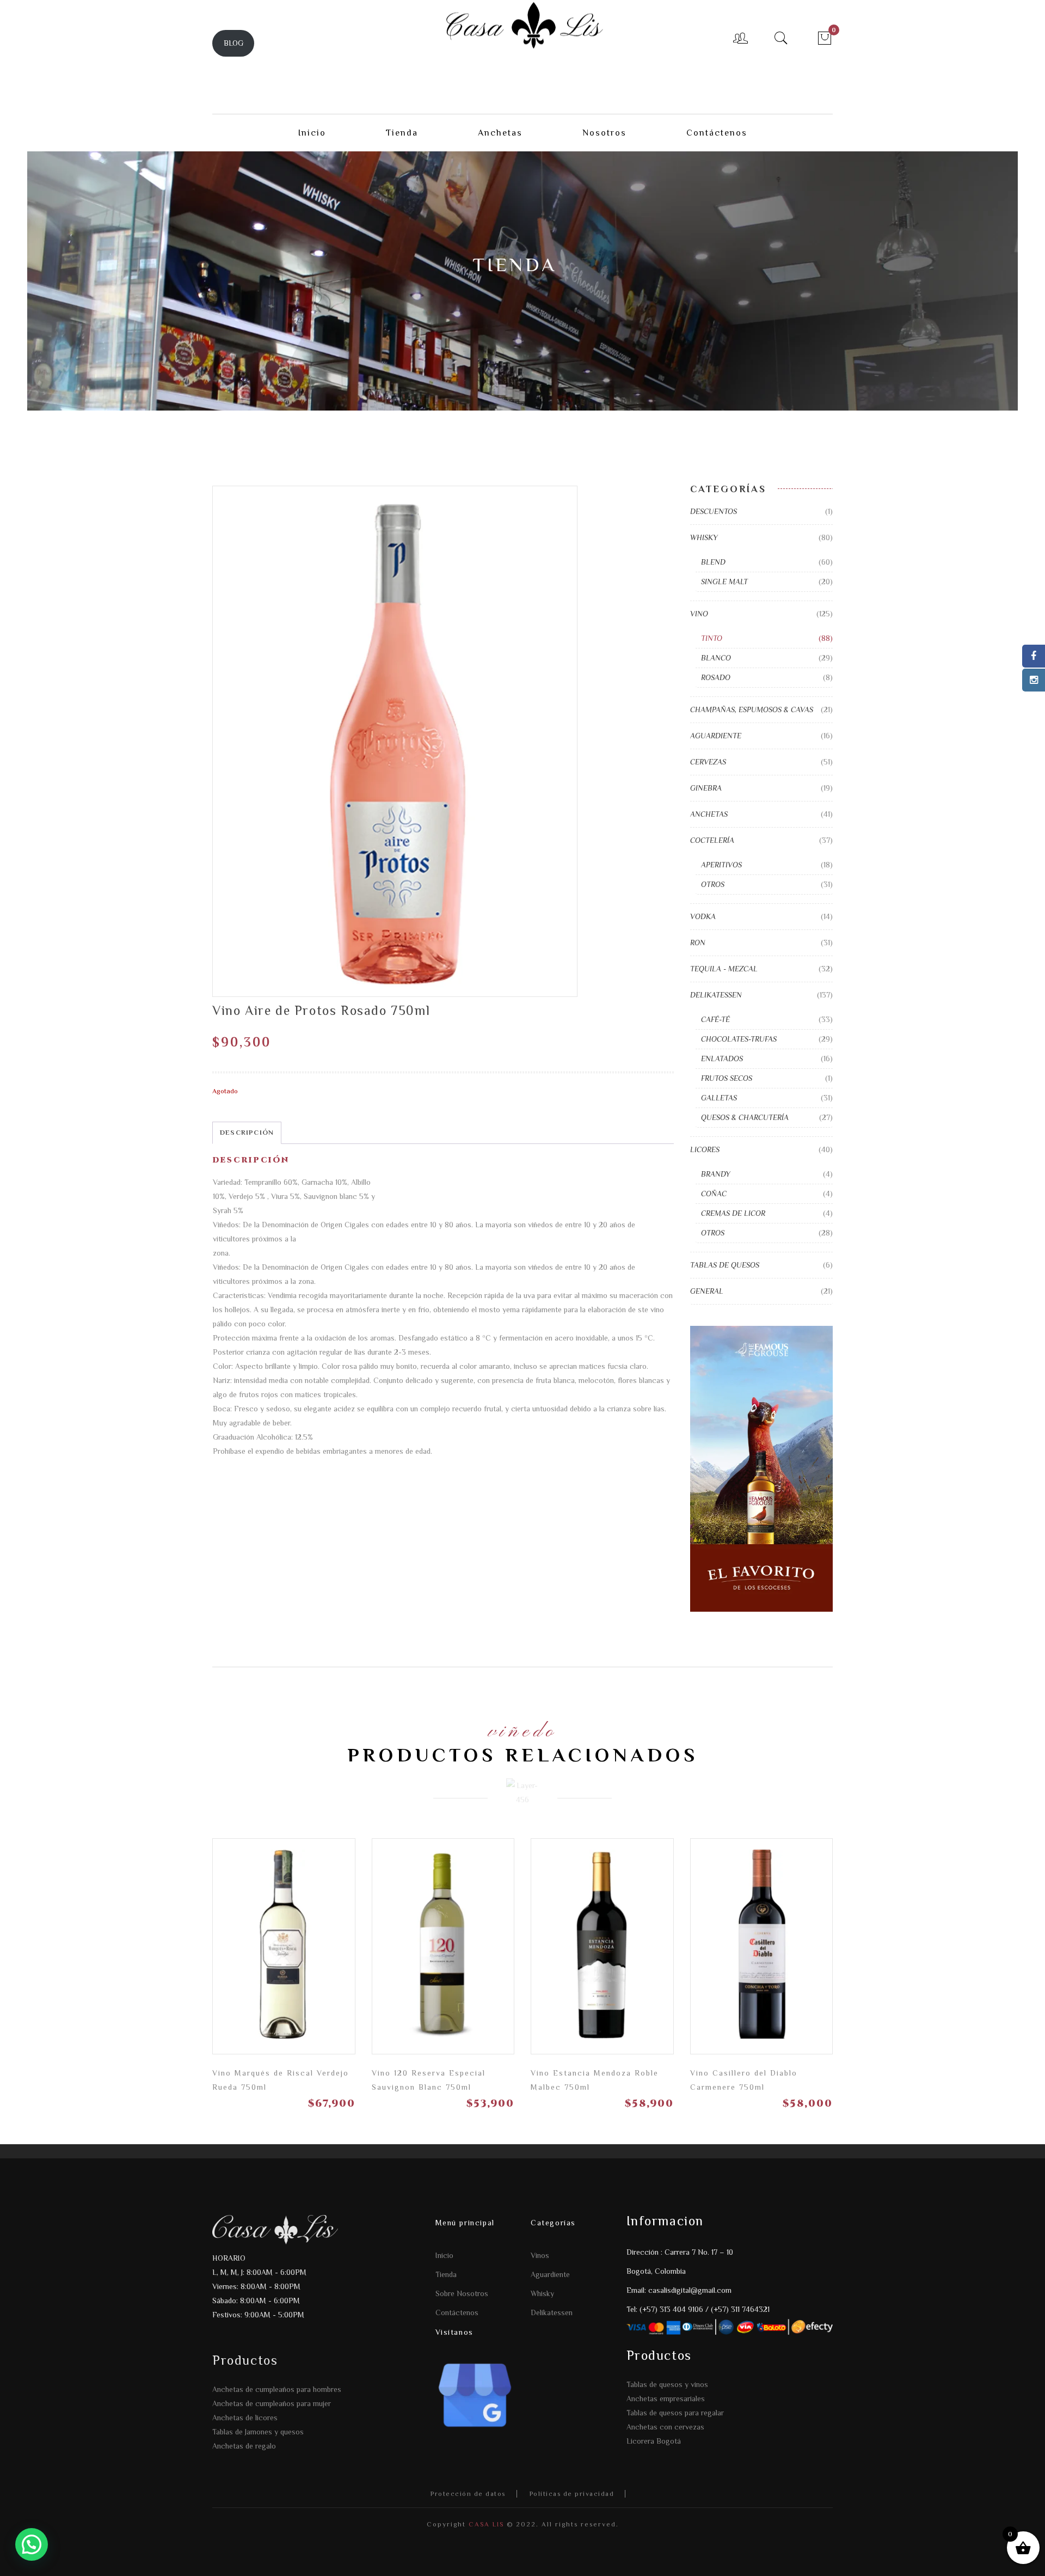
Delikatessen (552, 2312)
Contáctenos (457, 2312)
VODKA (703, 916)
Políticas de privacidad (572, 2494)
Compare (303, 1950)
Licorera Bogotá (654, 2441)
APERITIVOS (721, 865)
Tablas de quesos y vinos (667, 2384)
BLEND (713, 562)
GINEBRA (706, 788)
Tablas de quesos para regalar (675, 2413)
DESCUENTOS (714, 511)
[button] (32, 2544)
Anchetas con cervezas (665, 2427)
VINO (699, 614)
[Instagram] (1034, 680)
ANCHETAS (709, 814)
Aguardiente (550, 2274)
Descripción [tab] (247, 1132)
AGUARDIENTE (716, 736)
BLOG (233, 43)
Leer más (341, 1954)
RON (698, 943)
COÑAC (714, 1194)
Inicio (444, 2255)
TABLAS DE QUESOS (725, 1265)
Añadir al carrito (819, 1954)
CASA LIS (485, 2524)
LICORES (705, 1149)
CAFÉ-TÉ (715, 1019)
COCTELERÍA (712, 840)
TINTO (712, 638)
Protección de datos (468, 2494)
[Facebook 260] (1034, 656)
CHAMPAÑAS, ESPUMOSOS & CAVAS (752, 709)
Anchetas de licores (245, 2418)
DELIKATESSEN (716, 995)
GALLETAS (719, 1098)
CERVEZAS (708, 762)
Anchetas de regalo (244, 2446)
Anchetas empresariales (666, 2398)
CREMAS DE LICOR (733, 1213)
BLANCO (716, 658)
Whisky (542, 2293)
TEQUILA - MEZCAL (724, 969)
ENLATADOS (722, 1058)
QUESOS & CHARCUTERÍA (745, 1117)
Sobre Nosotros (462, 2293)
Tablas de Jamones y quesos (258, 2432)
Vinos (540, 2255)
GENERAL (707, 1291)
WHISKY (704, 537)
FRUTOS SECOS (727, 1078)
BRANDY (716, 1174)
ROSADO (716, 677)
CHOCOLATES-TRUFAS (739, 1039)
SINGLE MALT (724, 582)
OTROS (713, 884)
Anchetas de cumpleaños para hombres (277, 2389)
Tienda (446, 2274)
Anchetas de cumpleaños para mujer (272, 2403)
